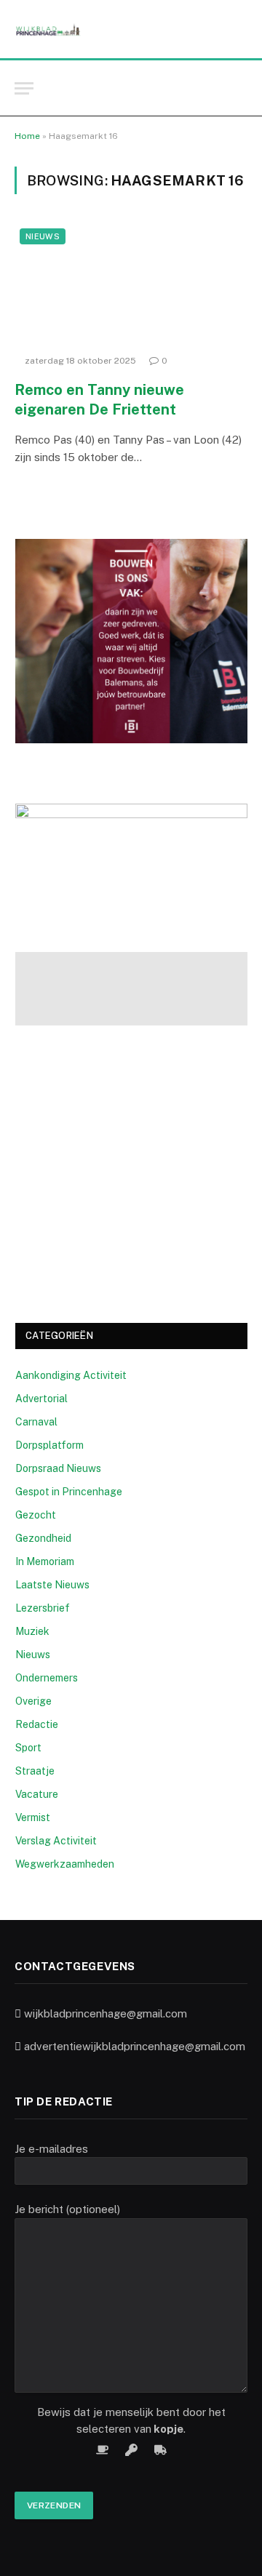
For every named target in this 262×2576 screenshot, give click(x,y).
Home (27, 136)
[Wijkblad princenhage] (48, 29)
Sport (28, 1748)
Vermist (33, 1817)
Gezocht (36, 1515)
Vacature (37, 1794)
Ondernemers (47, 1678)
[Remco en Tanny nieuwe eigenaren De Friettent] (131, 285)
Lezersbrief (43, 1608)
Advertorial (41, 1399)
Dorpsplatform (49, 1445)
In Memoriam (45, 1561)
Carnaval (36, 1422)
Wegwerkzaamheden (65, 1864)
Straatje (35, 1771)
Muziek (32, 1631)
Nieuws (43, 236)
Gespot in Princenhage (69, 1492)
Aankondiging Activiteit (71, 1375)
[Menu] (24, 88)
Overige (33, 1701)
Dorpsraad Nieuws (58, 1468)
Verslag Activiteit (56, 1841)
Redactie (37, 1724)
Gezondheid (43, 1538)
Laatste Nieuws (52, 1585)
